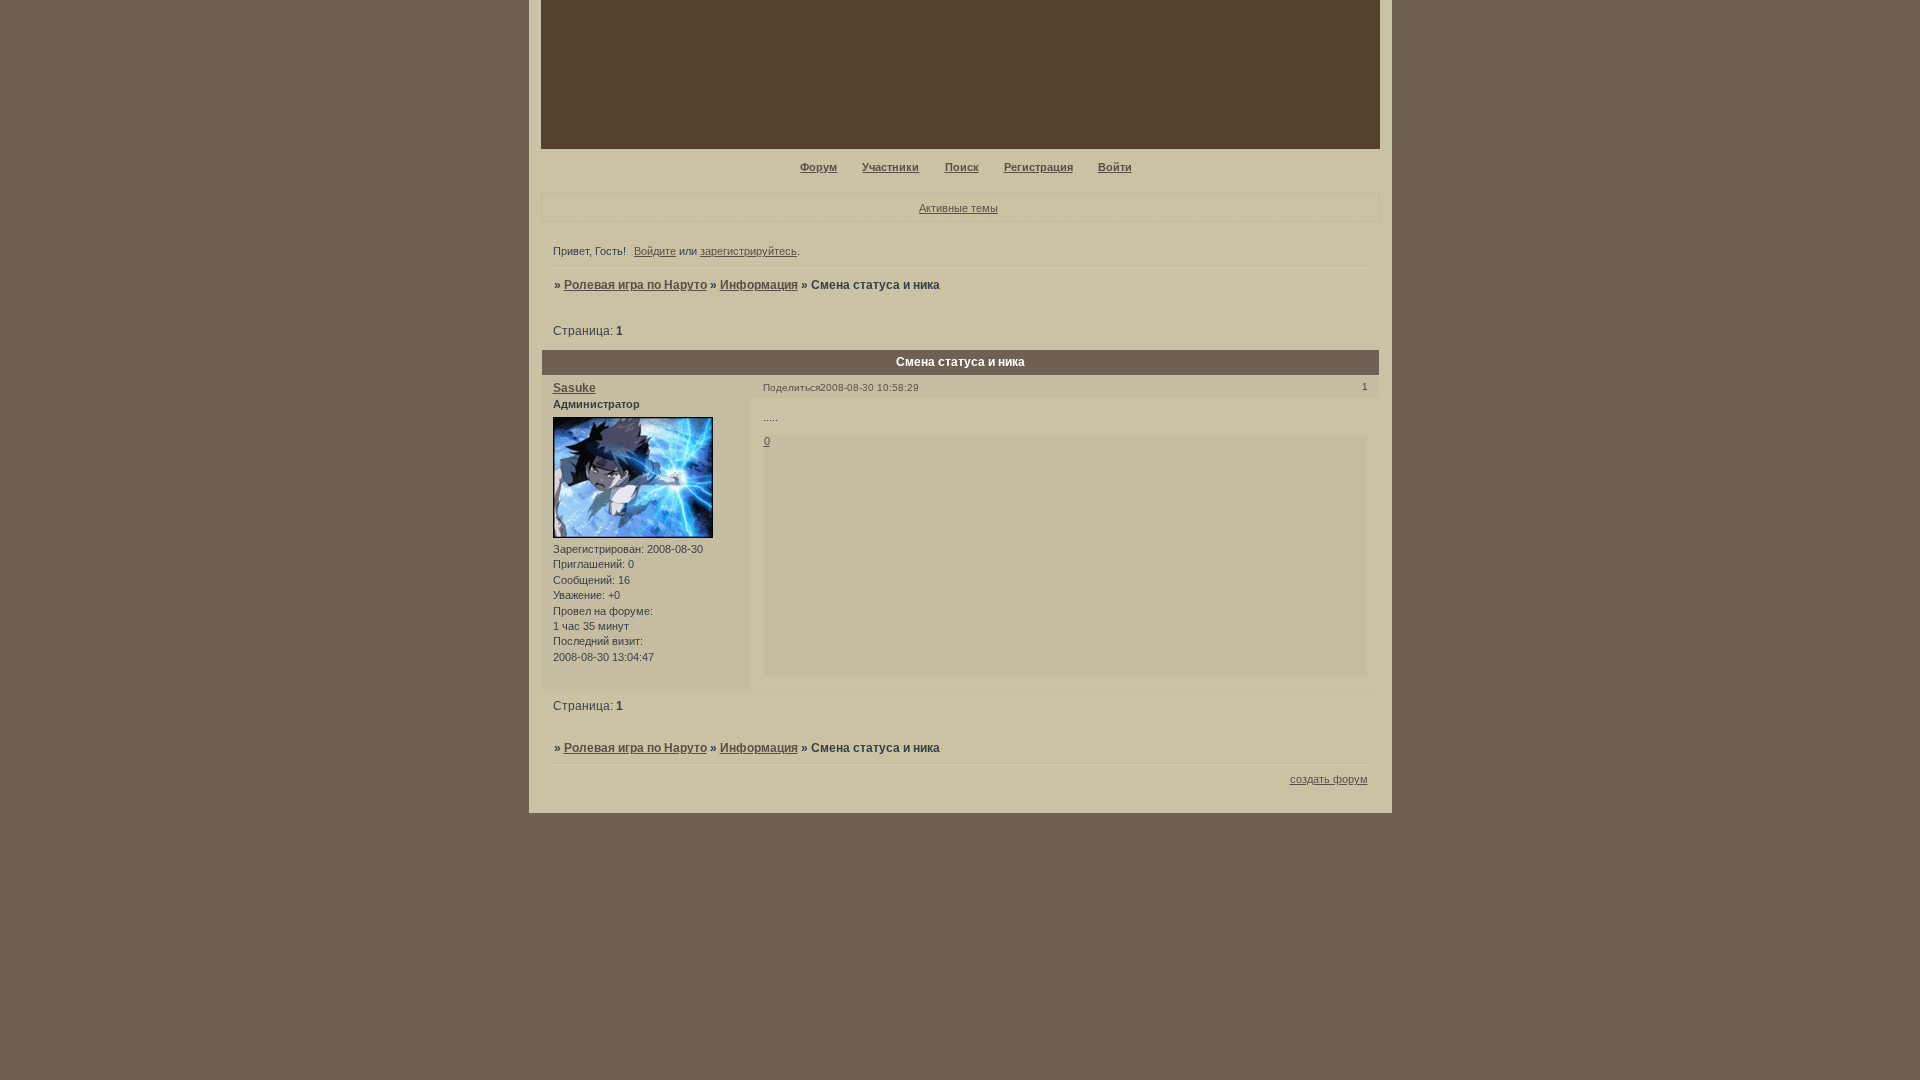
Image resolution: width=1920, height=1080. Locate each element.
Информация (759, 285)
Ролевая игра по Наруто (635, 285)
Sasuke (574, 388)
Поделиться (791, 387)
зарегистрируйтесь (748, 251)
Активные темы (958, 208)
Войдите (655, 251)
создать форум (1329, 779)
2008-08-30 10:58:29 (869, 387)
